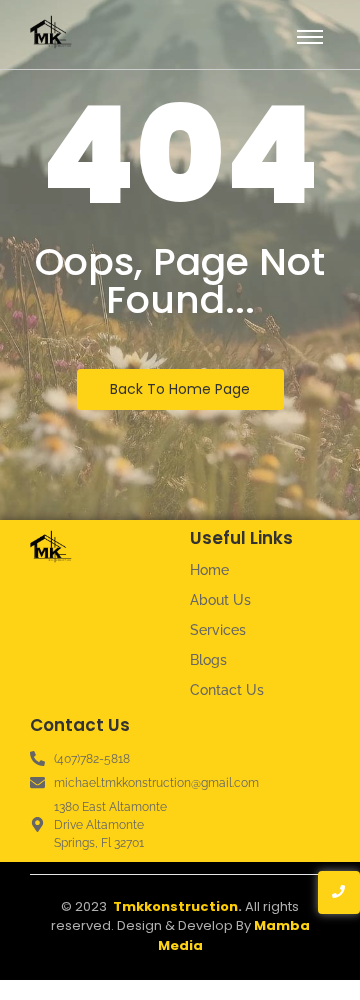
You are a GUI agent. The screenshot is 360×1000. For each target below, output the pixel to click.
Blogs (208, 660)
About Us (220, 600)
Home (209, 570)
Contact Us (227, 690)
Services (218, 630)
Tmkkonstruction (175, 906)
